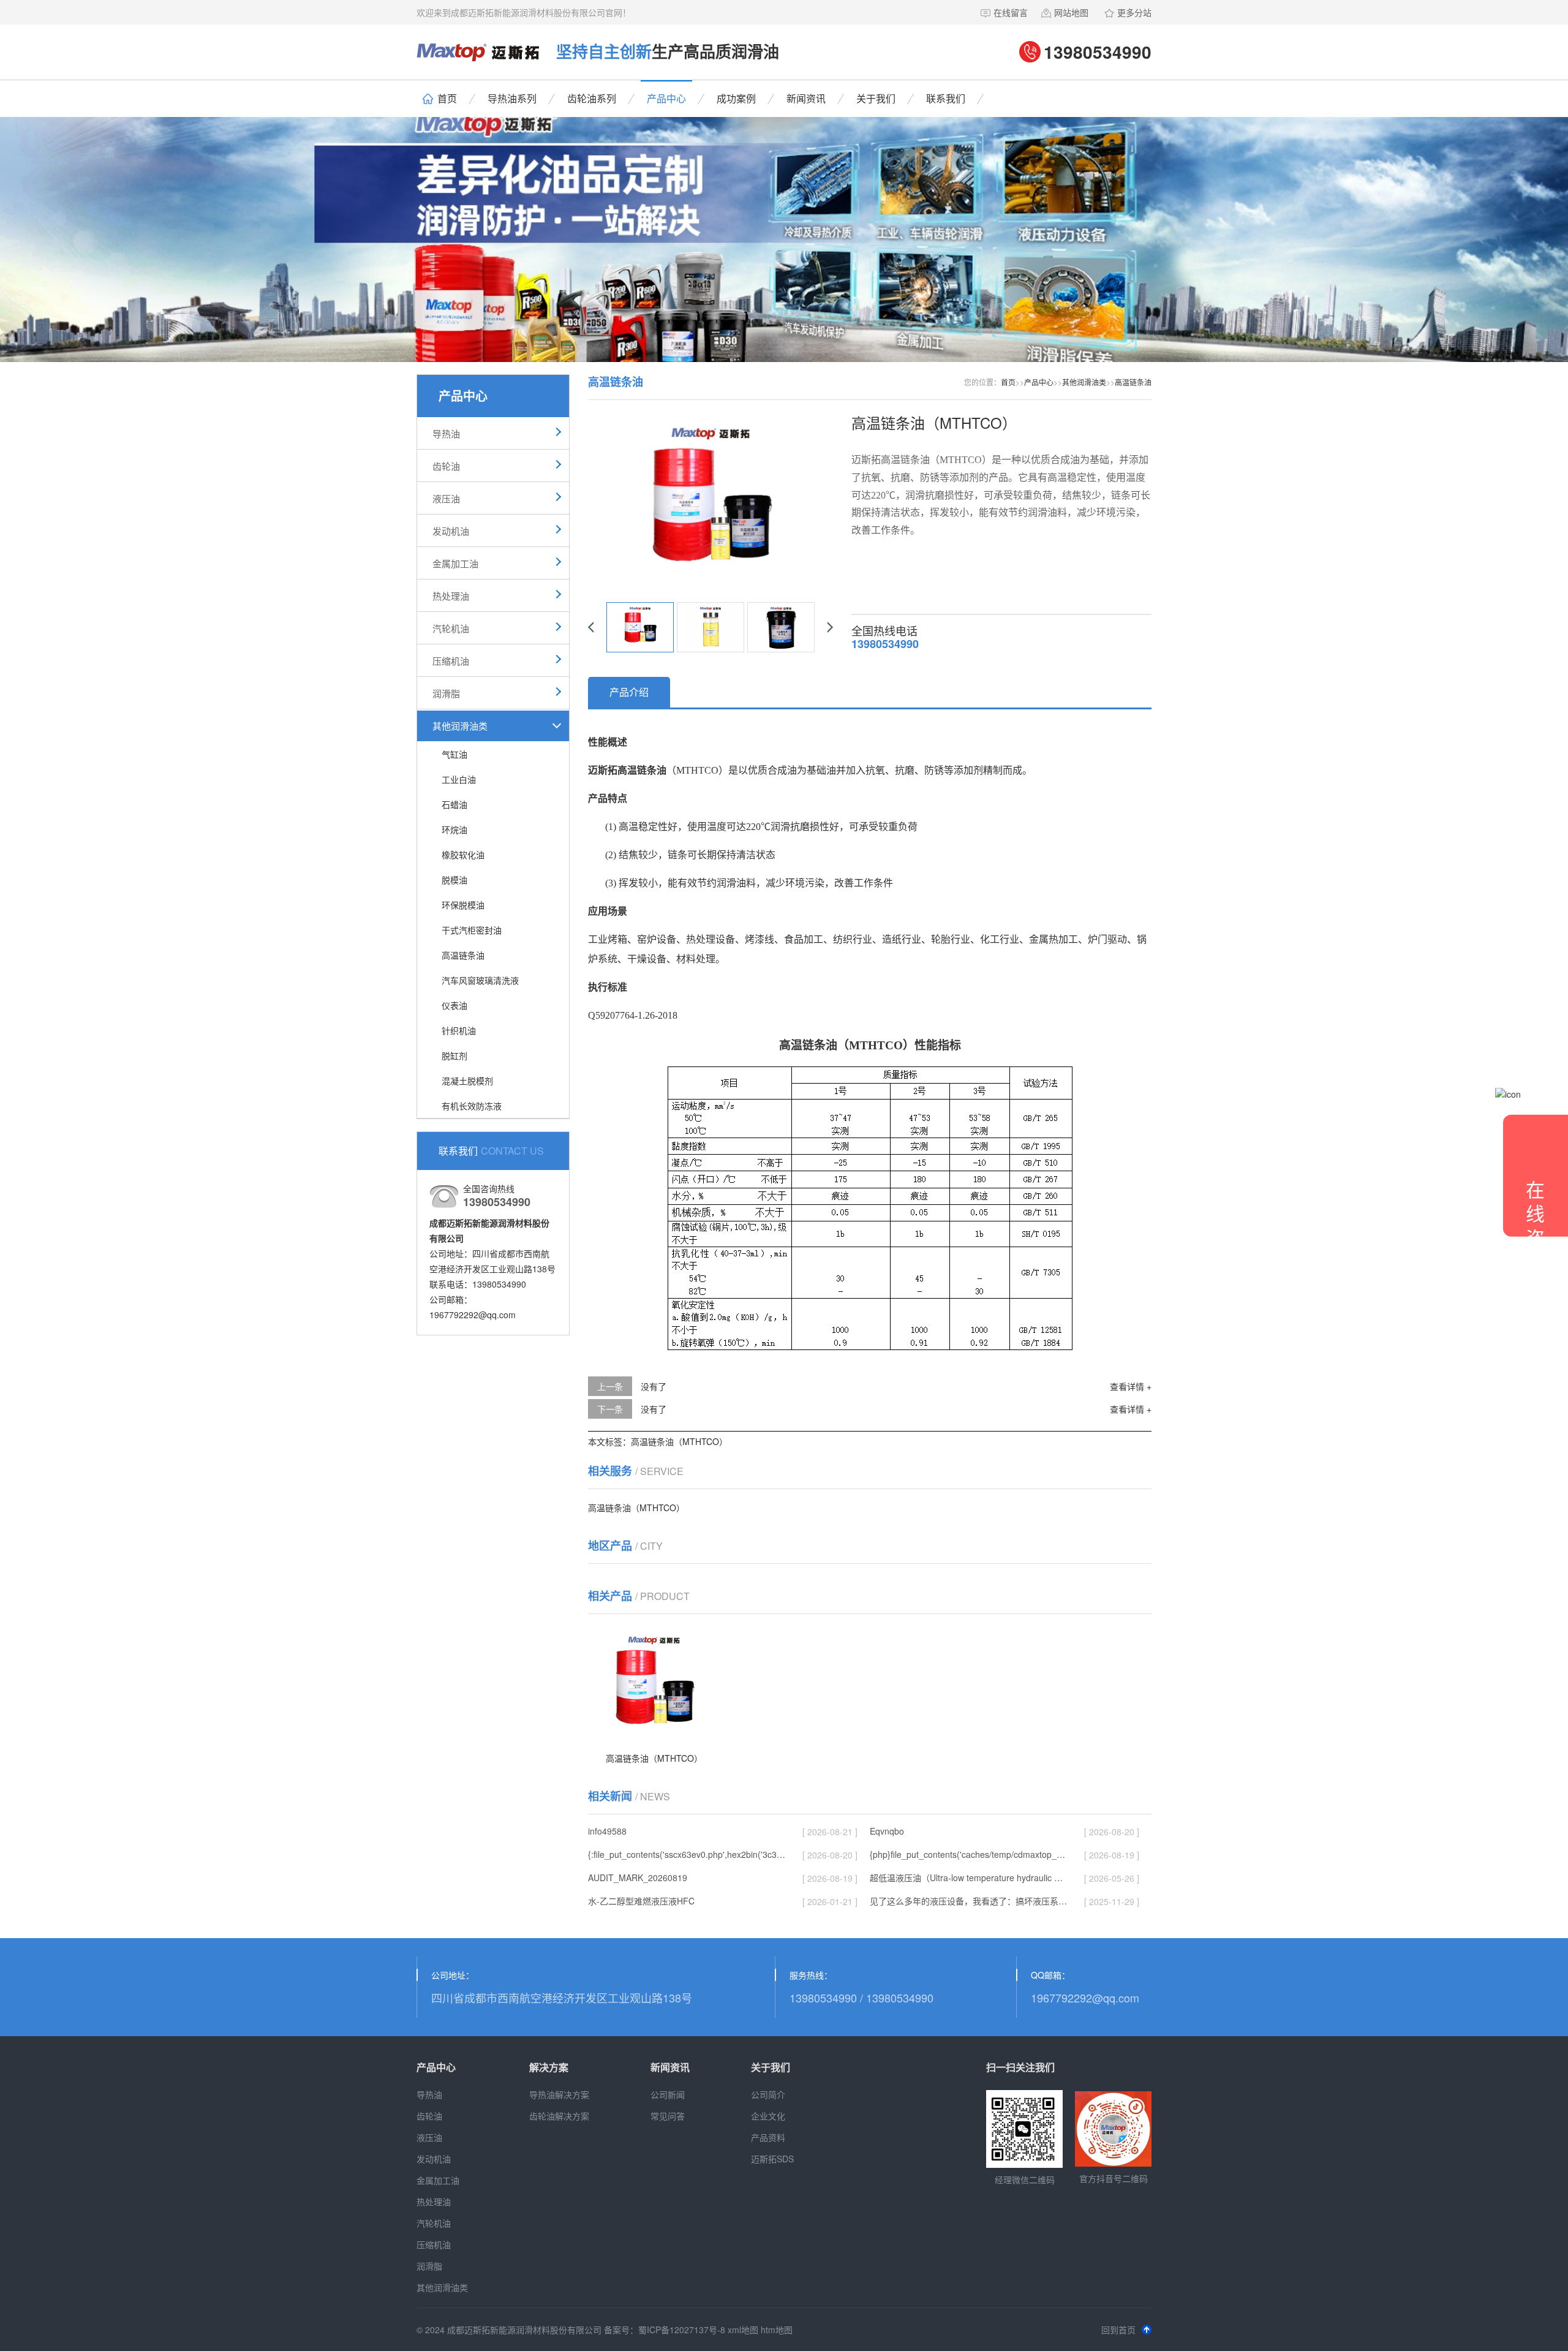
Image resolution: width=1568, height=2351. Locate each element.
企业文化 (768, 2116)
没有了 (654, 1386)
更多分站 (1134, 12)
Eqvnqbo (887, 1831)
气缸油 (454, 754)
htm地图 (777, 2330)
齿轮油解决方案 (559, 2116)
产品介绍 (629, 692)
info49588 (607, 1831)
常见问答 (668, 2116)
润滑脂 (446, 693)
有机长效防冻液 (472, 1106)
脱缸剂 (454, 1055)
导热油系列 (512, 98)
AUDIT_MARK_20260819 (638, 1877)
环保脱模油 (463, 905)
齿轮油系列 (592, 98)
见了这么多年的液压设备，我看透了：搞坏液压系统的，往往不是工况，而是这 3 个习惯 (968, 1901)
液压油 (446, 498)
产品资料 (768, 2137)
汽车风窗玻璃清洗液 (480, 980)
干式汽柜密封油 (472, 930)
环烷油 (454, 829)
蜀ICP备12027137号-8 (682, 2330)
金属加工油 (455, 563)
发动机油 (451, 531)
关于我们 (876, 98)
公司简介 (768, 2094)
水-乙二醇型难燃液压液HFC (641, 1901)
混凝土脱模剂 (467, 1081)
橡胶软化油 (463, 855)
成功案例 (736, 98)
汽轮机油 (451, 628)
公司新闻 (668, 2094)
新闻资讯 (806, 98)
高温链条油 (463, 955)
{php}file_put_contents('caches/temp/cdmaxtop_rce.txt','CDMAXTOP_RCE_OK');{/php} (968, 1854)
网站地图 (1071, 12)
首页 (447, 98)
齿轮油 (446, 466)
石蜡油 (454, 804)
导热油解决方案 (559, 2094)
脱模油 (454, 880)
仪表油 (454, 1005)
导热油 (446, 433)
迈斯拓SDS (772, 2159)
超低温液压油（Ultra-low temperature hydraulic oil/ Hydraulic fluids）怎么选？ (968, 1877)
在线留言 (1011, 12)
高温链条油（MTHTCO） (679, 1441)
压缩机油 (451, 661)
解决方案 (549, 2067)
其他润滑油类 (460, 726)
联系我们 (946, 98)
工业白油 (459, 779)
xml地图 (743, 2330)
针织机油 (459, 1030)
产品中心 (666, 98)
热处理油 (451, 596)
